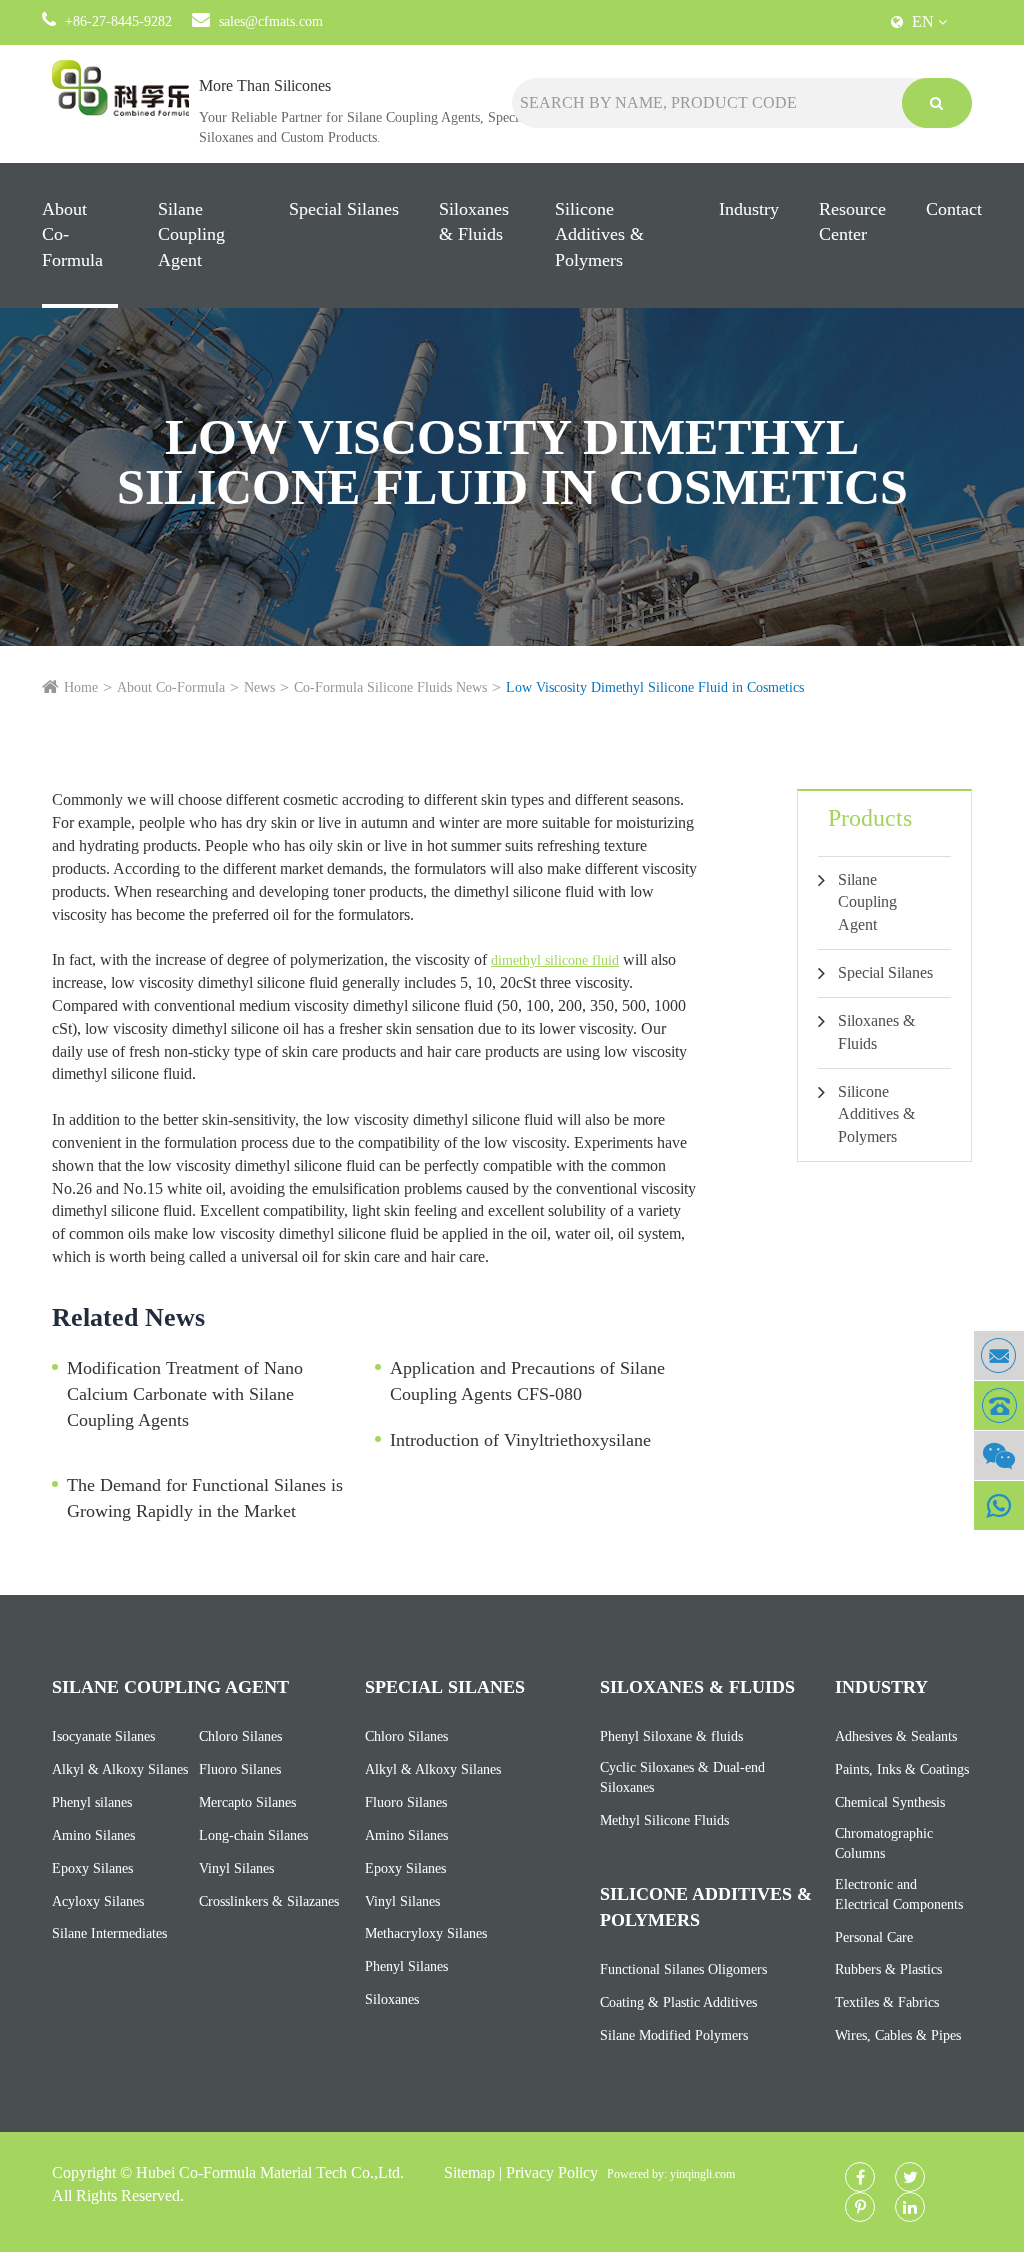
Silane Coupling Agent (191, 234)
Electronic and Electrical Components (899, 1894)
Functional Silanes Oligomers (683, 1969)
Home (81, 687)
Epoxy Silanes (92, 1868)
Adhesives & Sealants (896, 1736)
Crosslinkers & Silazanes (269, 1901)
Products (870, 818)
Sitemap (469, 2172)
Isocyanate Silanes (103, 1736)
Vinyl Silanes (236, 1868)
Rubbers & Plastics (888, 1969)
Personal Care (874, 1937)
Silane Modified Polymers (674, 2035)
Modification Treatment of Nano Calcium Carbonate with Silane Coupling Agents (185, 1393)
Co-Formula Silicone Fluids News (390, 687)
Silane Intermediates (109, 1933)
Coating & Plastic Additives (678, 2002)
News (259, 687)
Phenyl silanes (92, 1802)
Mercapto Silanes (247, 1802)
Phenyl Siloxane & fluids (671, 1736)
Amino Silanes (93, 1835)
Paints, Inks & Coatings (902, 1769)
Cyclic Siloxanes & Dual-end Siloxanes (682, 1777)
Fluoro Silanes (240, 1769)
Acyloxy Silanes (98, 1901)
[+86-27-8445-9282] (999, 1405)
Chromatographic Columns (884, 1843)
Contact (954, 209)
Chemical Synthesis (890, 1802)
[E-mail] (999, 1355)
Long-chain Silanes (253, 1835)
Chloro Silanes (240, 1736)
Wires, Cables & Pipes (898, 2035)
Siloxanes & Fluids (474, 222)
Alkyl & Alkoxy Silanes (120, 1769)
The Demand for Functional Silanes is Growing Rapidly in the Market (205, 1498)
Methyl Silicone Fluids (664, 1820)
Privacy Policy (552, 2172)
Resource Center (852, 222)
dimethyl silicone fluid (555, 960)
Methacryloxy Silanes (426, 1933)
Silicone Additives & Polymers (599, 234)
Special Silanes (344, 209)
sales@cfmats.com (271, 21)
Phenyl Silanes (406, 1966)
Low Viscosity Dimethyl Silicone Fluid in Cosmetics (655, 687)
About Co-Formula (72, 234)
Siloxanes (392, 1999)
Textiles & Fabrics (887, 2002)
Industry (749, 209)
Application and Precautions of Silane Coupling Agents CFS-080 (527, 1381)
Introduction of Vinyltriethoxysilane (520, 1440)
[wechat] (999, 1455)
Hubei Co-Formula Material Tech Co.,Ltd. (270, 2172)
